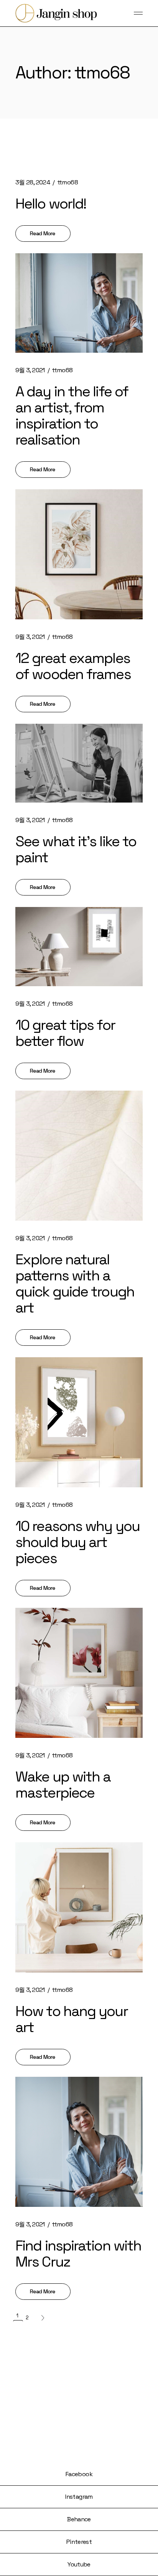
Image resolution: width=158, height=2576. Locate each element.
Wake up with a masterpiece (63, 1785)
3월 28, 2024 (33, 182)
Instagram (79, 2497)
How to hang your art (72, 2019)
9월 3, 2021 (30, 370)
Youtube (79, 2564)
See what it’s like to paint (76, 849)
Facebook (79, 2474)
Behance (79, 2519)
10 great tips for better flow (65, 1033)
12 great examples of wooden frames (73, 666)
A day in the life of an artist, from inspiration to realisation (72, 415)
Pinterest (79, 2542)
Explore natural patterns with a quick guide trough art (75, 1283)
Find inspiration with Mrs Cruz (78, 2254)
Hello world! (51, 204)
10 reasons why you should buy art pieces (77, 1542)
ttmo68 (67, 182)
